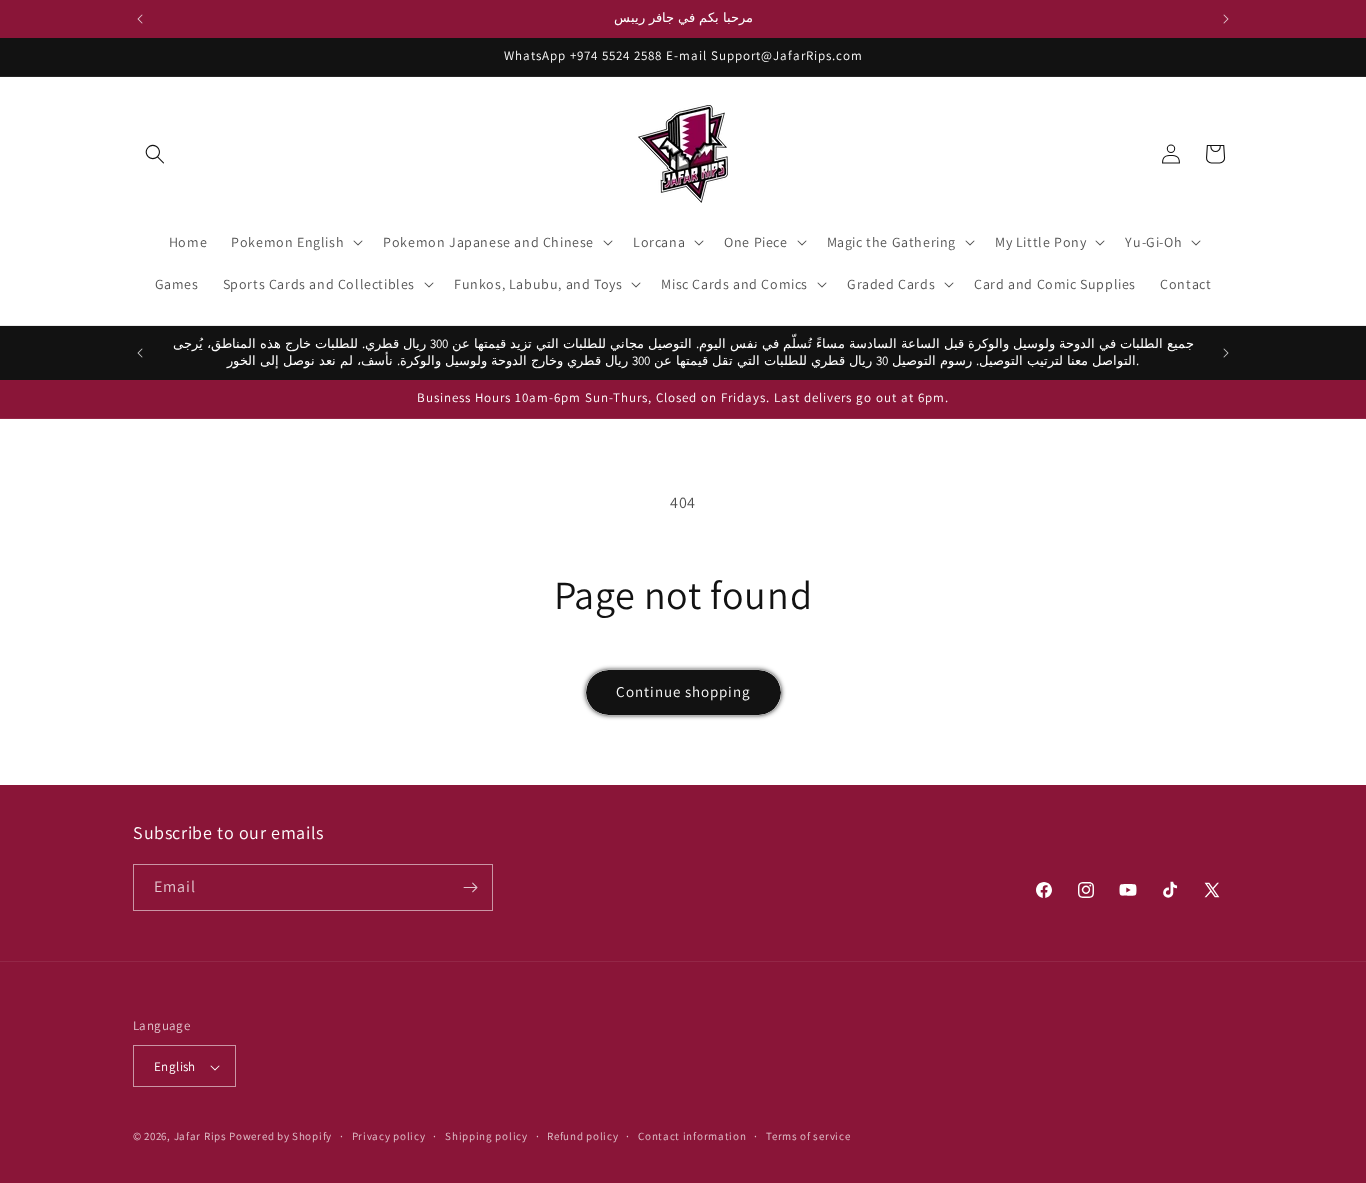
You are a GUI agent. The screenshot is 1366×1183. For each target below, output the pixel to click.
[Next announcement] (1226, 19)
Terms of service (808, 1136)
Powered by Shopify (280, 1137)
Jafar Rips (200, 1137)
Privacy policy (389, 1136)
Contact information (692, 1136)
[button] (155, 154)
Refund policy (582, 1136)
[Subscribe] (470, 887)
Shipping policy (486, 1136)
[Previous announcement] (140, 19)
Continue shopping (683, 691)
